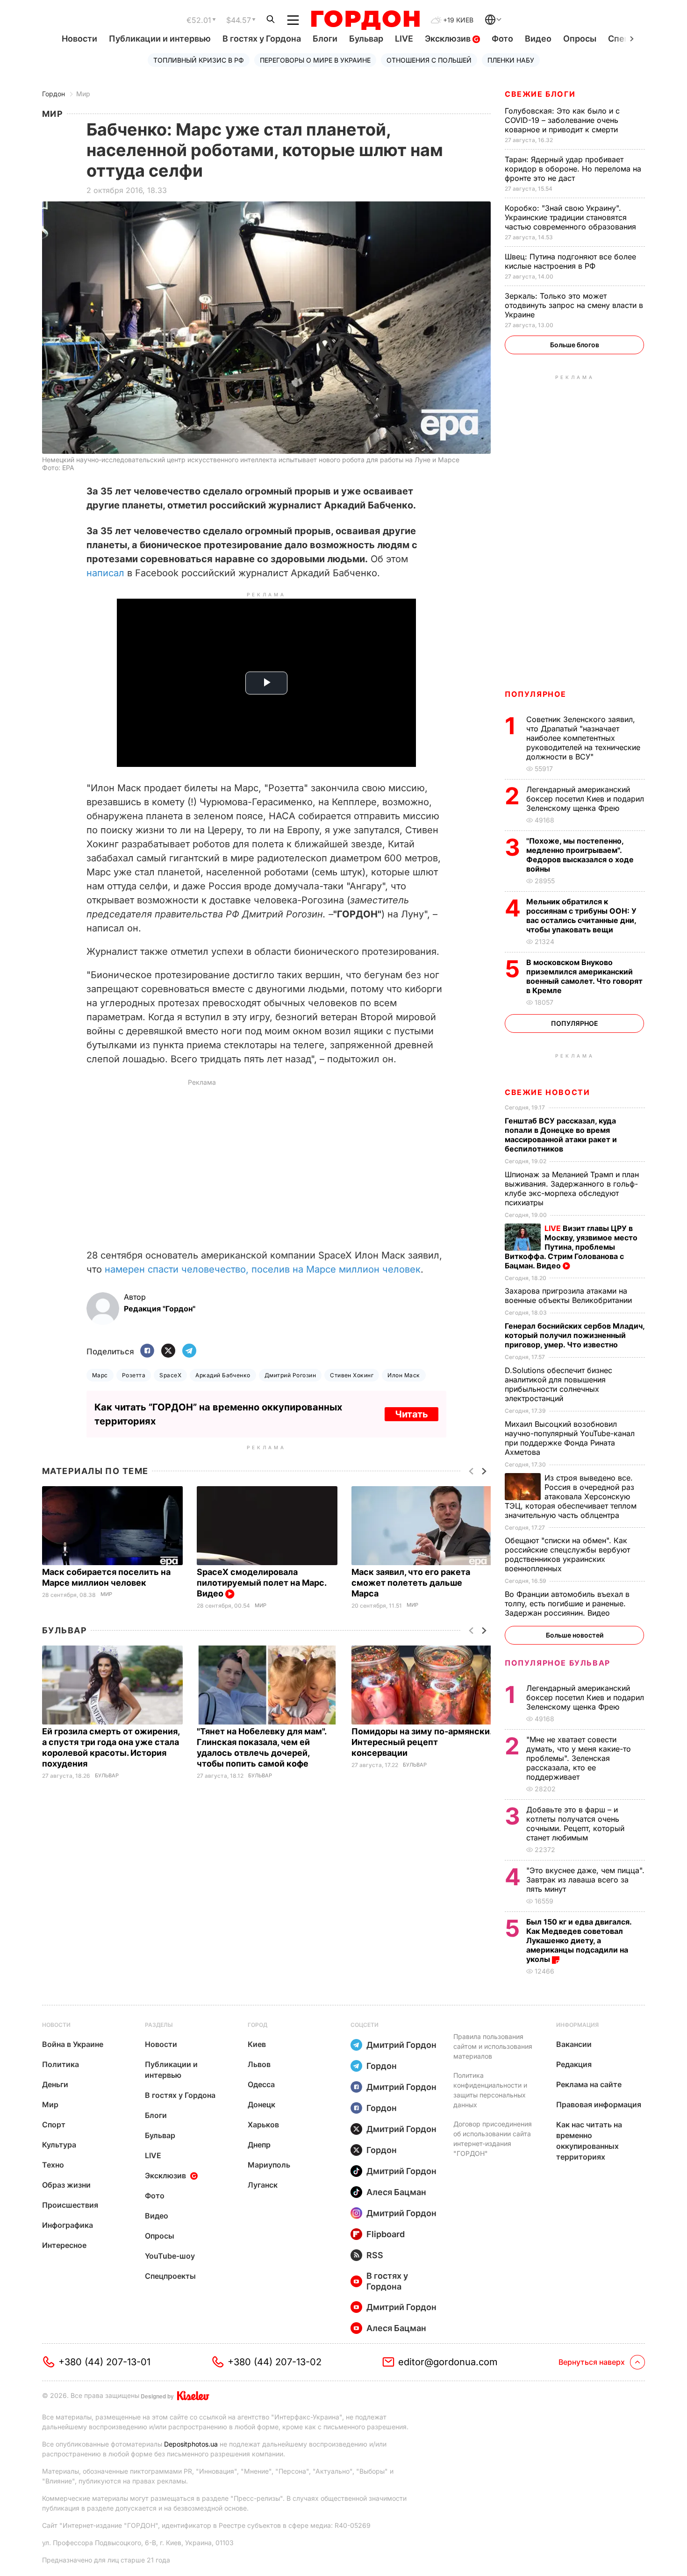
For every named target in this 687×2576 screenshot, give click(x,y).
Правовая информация (599, 2104)
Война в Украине (73, 2044)
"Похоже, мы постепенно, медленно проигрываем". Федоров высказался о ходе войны (580, 855)
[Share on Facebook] (147, 1351)
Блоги (325, 39)
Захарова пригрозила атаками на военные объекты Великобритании (571, 1295)
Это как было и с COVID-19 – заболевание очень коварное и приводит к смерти (562, 120)
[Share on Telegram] (189, 1351)
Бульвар (366, 39)
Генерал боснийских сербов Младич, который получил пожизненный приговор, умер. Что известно (575, 1335)
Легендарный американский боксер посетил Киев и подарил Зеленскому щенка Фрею (585, 799)
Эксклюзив (449, 39)
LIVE (404, 39)
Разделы (159, 2025)
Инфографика (68, 2225)
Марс (100, 1375)
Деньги (55, 2084)
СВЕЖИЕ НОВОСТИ (547, 1092)
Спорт (54, 2125)
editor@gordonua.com (448, 2362)
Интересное (64, 2245)
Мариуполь (269, 2165)
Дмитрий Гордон (401, 2045)
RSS (375, 2255)
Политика (61, 2064)
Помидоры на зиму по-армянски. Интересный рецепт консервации (422, 1742)
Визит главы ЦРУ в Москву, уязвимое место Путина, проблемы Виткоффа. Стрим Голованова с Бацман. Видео (571, 1247)
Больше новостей (575, 1635)
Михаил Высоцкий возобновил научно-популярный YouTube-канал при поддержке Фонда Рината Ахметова (570, 1438)
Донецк (261, 2104)
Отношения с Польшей (429, 60)
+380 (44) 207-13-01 (104, 2362)
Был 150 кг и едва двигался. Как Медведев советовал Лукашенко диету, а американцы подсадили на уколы (579, 1940)
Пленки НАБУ (511, 60)
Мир (83, 94)
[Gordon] (365, 20)
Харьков (263, 2125)
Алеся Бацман (396, 2192)
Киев (257, 2044)
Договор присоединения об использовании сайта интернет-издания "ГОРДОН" (493, 2139)
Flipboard (386, 2234)
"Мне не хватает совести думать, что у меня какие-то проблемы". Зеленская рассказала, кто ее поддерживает (579, 1758)
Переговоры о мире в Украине (315, 60)
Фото (502, 39)
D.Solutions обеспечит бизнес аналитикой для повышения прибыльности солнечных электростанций (558, 1384)
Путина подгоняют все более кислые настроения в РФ (570, 261)
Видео (538, 39)
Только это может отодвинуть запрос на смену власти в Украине (574, 305)
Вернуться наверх (592, 2362)
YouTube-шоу (170, 2256)
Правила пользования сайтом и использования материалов (493, 2046)
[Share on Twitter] (168, 1351)
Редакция (574, 2064)
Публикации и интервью (160, 39)
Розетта (134, 1375)
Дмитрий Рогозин (290, 1375)
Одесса (261, 2084)
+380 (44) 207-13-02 (275, 2362)
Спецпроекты (170, 2276)
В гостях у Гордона (262, 39)
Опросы (580, 39)
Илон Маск (404, 1375)
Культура (59, 2145)
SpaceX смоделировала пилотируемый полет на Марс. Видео (261, 1583)
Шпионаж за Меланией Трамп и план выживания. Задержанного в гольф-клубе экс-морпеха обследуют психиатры (572, 1188)
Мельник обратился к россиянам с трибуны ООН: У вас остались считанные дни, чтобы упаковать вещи (581, 916)
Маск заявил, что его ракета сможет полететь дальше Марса (411, 1583)
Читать (411, 1414)
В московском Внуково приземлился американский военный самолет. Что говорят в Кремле (584, 976)
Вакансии (574, 2044)
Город (258, 2025)
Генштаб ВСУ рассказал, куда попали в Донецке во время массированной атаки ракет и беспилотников (561, 1135)
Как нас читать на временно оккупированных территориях (589, 2141)
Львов (259, 2064)
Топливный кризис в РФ (199, 60)
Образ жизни (66, 2185)
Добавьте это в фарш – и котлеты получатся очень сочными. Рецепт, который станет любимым (575, 1824)
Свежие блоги (540, 94)
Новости (79, 39)
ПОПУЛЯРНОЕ (536, 694)
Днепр (259, 2145)
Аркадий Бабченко (223, 1375)
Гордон (54, 94)
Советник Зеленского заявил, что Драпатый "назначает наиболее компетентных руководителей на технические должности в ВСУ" (583, 738)
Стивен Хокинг (352, 1375)
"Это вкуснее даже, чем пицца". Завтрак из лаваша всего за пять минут (585, 1880)
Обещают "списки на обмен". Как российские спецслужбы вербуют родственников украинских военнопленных (567, 1554)
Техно (53, 2165)
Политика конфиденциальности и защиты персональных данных (490, 2090)
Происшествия (70, 2205)
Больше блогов (575, 345)
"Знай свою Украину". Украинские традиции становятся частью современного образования (572, 217)
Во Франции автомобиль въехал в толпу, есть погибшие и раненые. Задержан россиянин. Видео (567, 1603)
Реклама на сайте (589, 2084)
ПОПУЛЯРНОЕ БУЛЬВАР (558, 1663)
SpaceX (170, 1375)
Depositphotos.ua (191, 2444)
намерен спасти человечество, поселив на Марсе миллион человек (263, 1269)
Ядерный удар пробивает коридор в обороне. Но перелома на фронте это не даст (573, 169)
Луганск (263, 2185)
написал (105, 573)
